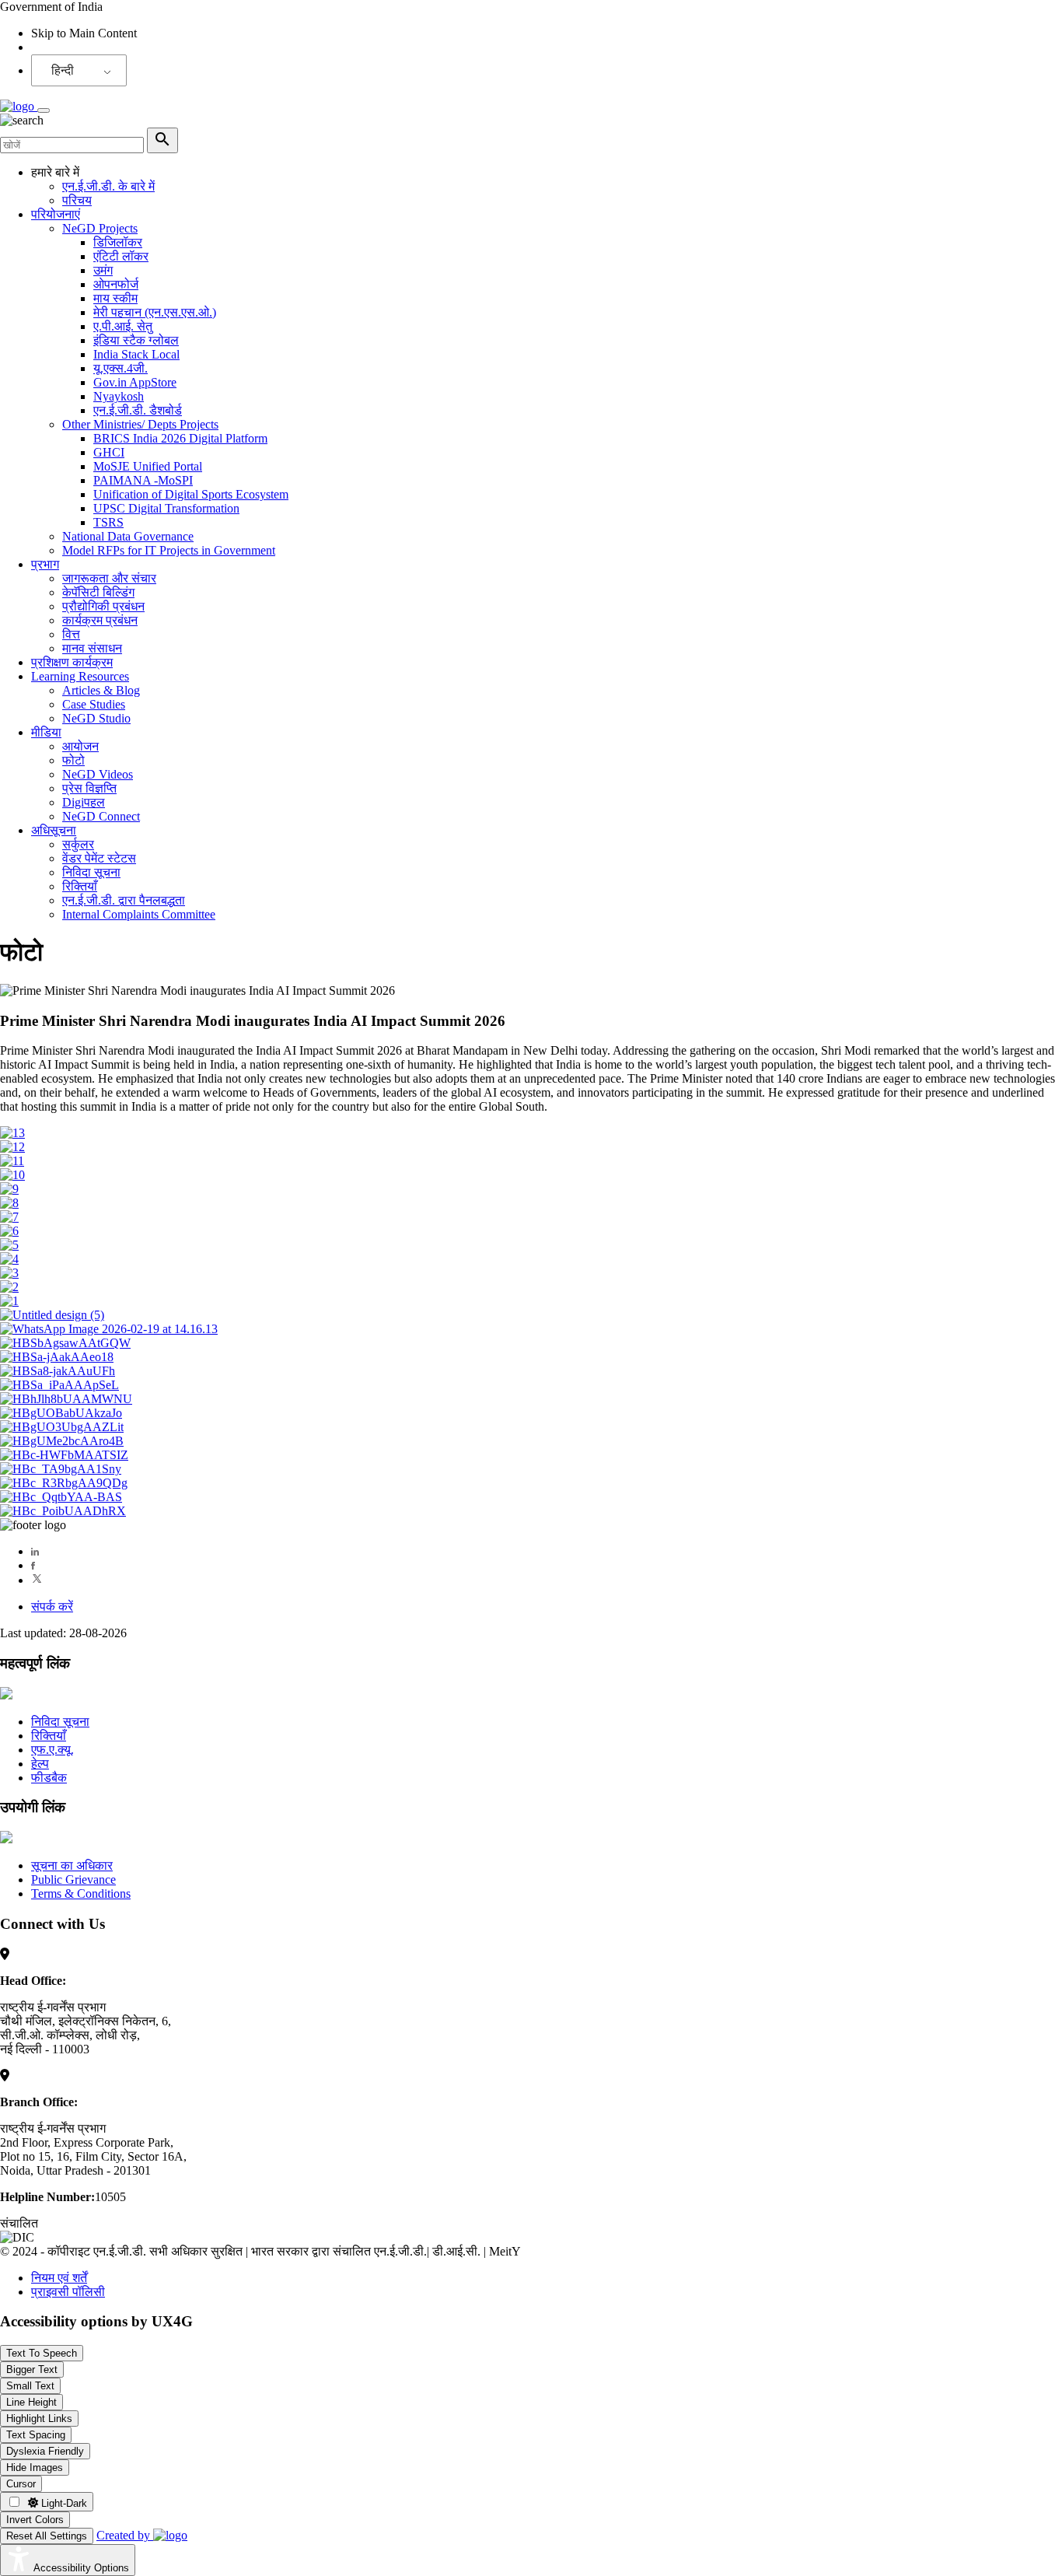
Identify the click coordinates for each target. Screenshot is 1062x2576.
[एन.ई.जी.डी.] (19, 106)
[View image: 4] (9, 1259)
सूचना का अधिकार (72, 1865)
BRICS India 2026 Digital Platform (180, 438)
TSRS (108, 522)
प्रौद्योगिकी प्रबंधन (103, 606)
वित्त (71, 634)
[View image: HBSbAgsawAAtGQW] (65, 1343)
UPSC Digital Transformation (166, 508)
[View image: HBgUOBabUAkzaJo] (61, 1413)
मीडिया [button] (46, 732)
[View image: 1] (9, 1301)
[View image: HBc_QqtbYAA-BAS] (61, 1497)
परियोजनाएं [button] (56, 214)
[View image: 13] (12, 1133)
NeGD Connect (101, 816)
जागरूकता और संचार (109, 578)
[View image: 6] (9, 1231)
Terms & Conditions (81, 1893)
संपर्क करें (52, 1606)
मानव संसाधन (92, 648)
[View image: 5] (9, 1245)
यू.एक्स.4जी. (121, 368)
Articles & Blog (101, 690)
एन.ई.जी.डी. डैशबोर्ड (138, 410)
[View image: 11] (12, 1161)
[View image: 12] (12, 1147)
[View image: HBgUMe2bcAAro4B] (62, 1441)
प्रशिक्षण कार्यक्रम (72, 662)
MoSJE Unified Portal (148, 466)
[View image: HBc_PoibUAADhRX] (63, 1511)
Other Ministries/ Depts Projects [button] (140, 424)
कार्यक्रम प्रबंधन (100, 620)
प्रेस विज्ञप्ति (89, 788)
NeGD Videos (98, 774)
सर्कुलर (78, 844)
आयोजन (80, 746)
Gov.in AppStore (135, 382)
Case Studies (94, 704)
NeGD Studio (96, 718)
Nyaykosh (119, 396)
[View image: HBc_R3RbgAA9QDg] (64, 1483)
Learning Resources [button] (80, 676)
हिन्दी (63, 70)
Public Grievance (73, 1879)
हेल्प (40, 1764)
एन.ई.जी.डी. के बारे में (108, 186)
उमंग (103, 270)
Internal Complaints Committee (139, 914)
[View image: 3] (9, 1273)
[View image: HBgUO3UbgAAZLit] (62, 1427)
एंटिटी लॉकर (121, 256)
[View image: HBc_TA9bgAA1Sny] (61, 1469)
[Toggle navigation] (44, 110)
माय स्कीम (115, 298)
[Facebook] (33, 1565)
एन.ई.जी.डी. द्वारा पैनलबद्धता (124, 900)
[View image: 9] (9, 1189)
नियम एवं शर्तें (59, 2278)
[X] (37, 1580)
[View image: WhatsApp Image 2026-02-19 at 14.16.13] (109, 1329)
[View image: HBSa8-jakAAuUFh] (58, 1371)
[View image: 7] (9, 1217)
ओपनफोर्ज (116, 284)
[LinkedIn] (35, 1551)
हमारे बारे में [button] (55, 172)
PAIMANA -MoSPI (143, 480)
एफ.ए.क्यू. (52, 1750)
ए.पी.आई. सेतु (123, 326)
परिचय (77, 200)
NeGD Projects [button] (100, 228)
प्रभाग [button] (45, 564)
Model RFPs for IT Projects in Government (169, 550)
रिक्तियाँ (80, 886)
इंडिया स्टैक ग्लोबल (136, 340)
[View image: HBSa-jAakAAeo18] (57, 1357)
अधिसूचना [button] (54, 830)
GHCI (109, 452)
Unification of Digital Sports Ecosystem (191, 494)
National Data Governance (128, 536)
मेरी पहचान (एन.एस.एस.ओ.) (155, 312)
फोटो (73, 760)
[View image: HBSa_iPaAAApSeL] (59, 1385)
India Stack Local (136, 354)
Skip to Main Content (84, 33)
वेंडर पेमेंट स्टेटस (99, 858)
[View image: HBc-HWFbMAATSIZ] (64, 1455)
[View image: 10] (12, 1175)
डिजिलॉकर (118, 242)
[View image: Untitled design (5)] (52, 1315)
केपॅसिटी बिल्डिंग (98, 592)
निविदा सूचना (91, 872)
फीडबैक (49, 1778)
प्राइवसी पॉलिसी (68, 2292)
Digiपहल (84, 802)
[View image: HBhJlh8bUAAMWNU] (66, 1399)
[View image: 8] (9, 1203)
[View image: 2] (9, 1287)
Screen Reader (67, 47)
